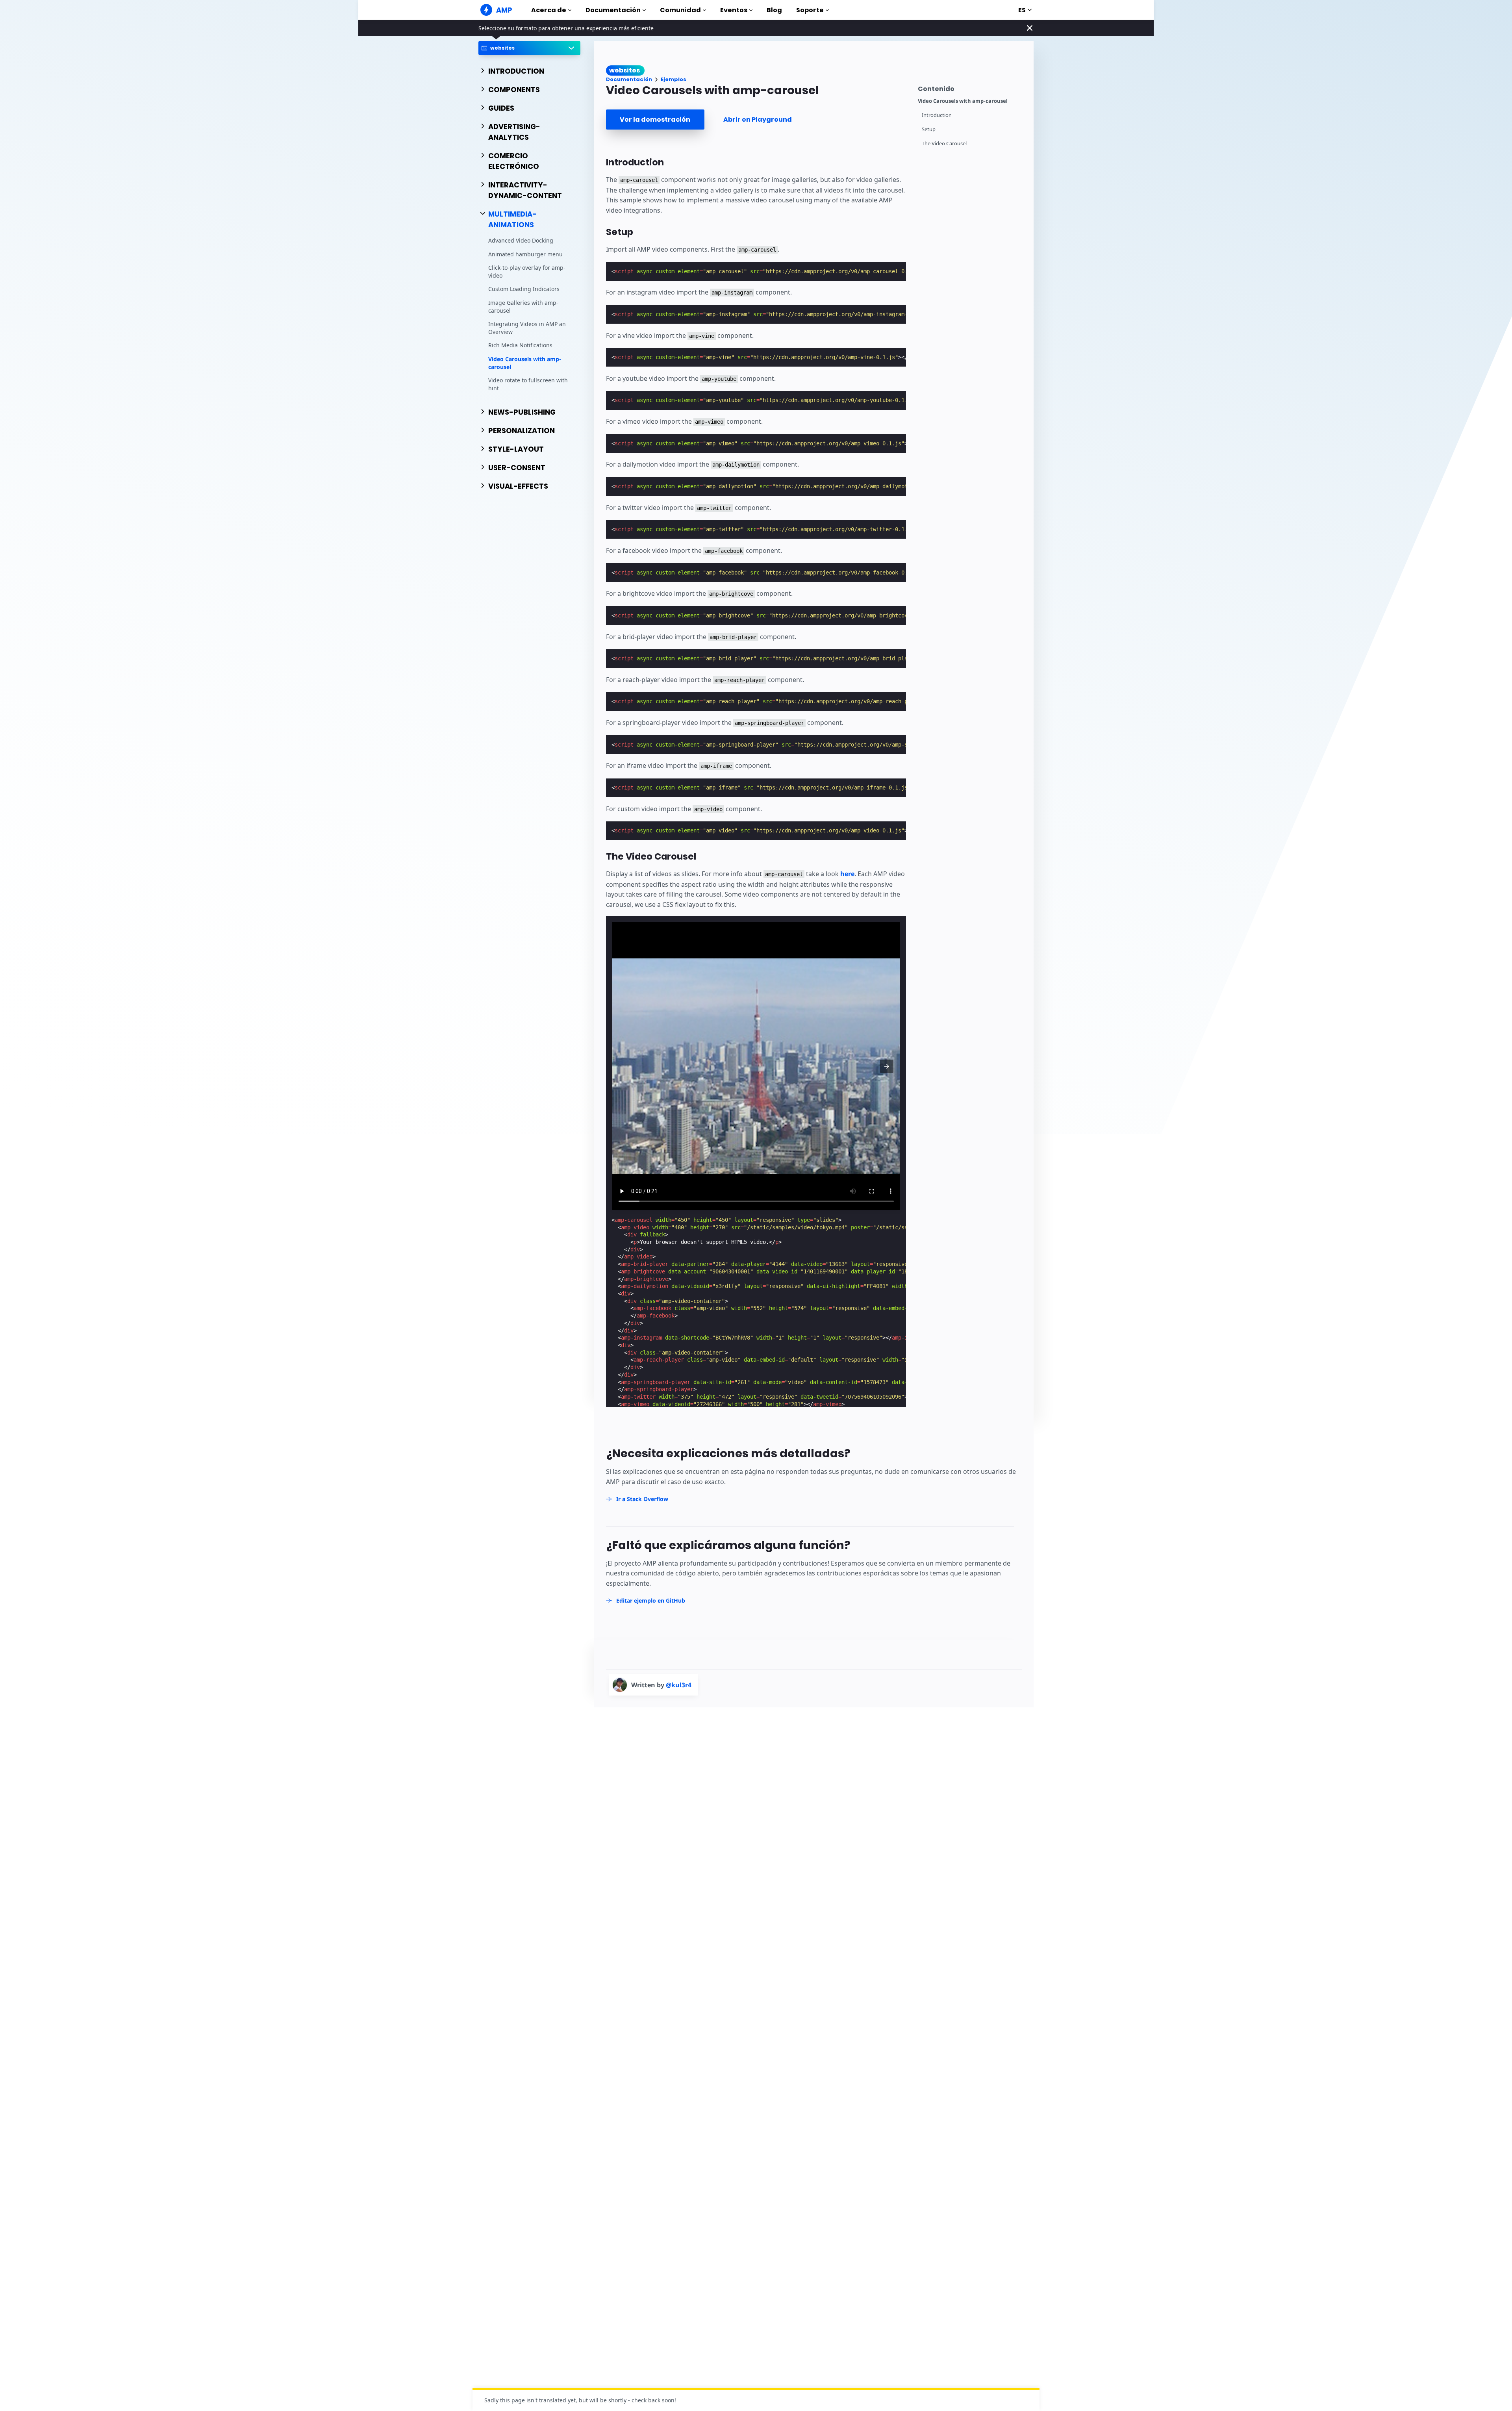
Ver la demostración (655, 120)
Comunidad (680, 10)
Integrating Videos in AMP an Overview (527, 328)
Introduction (937, 115)
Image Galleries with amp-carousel (523, 307)
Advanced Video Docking (521, 240)
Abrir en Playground (758, 120)
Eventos (734, 10)
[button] (887, 1066)
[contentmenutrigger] (972, 88)
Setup (929, 129)
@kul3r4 (679, 1685)
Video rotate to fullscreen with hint (528, 384)
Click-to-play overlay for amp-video (527, 271)
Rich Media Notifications (520, 345)
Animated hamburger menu (525, 254)
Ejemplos (674, 79)
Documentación (613, 10)
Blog (774, 10)
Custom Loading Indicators (524, 289)
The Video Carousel (944, 144)
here (847, 874)
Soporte (810, 10)
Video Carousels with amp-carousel (525, 363)
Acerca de (549, 10)
